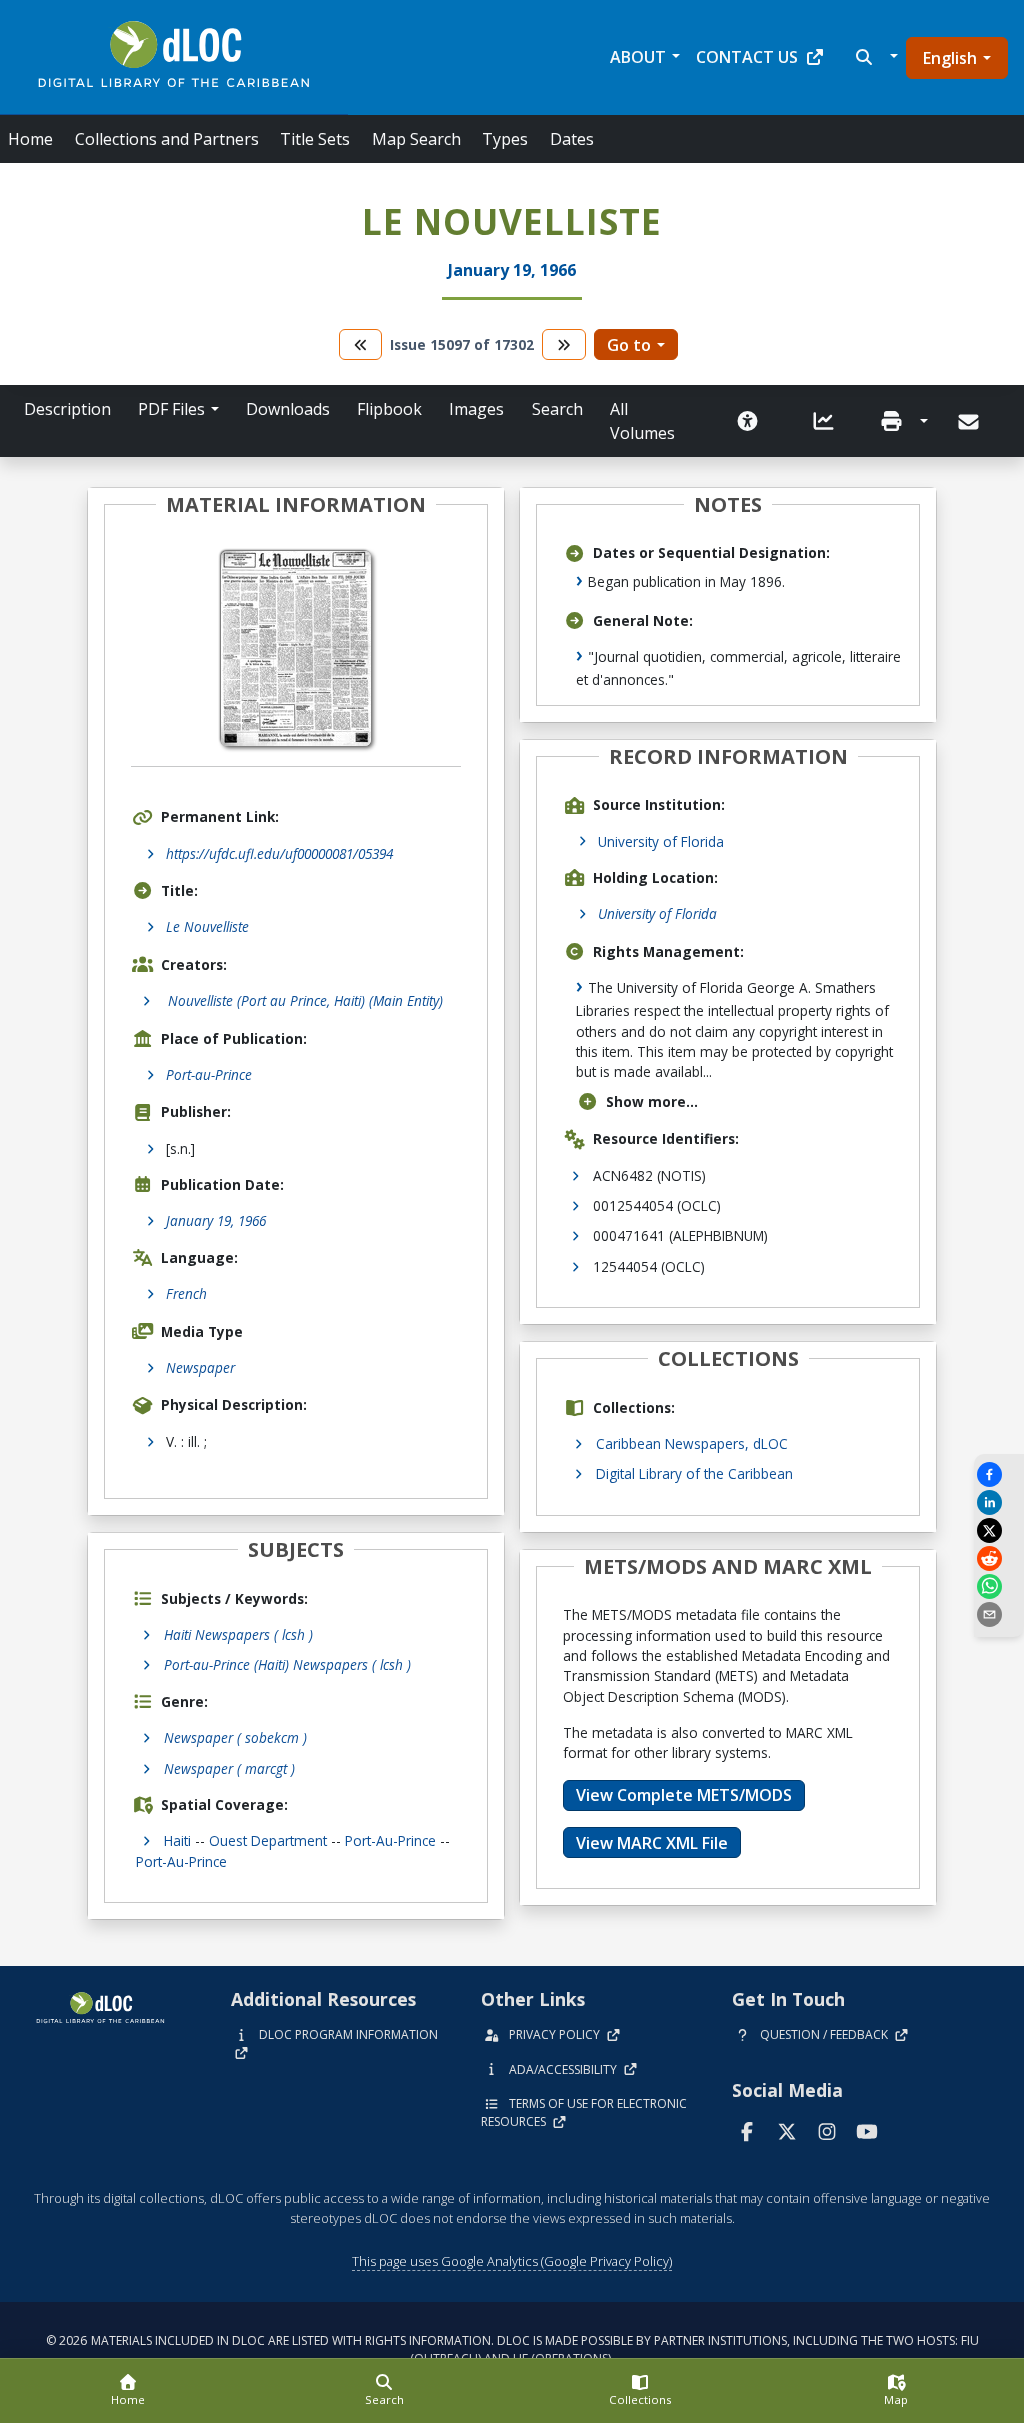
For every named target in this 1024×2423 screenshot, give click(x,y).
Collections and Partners (167, 139)
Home (30, 139)
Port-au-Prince (209, 1074)
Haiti (177, 1840)
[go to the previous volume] (361, 344)
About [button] (638, 57)
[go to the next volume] (564, 344)
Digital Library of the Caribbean (694, 1473)
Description (67, 409)
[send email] (999, 1614)
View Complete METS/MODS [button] (684, 1795)
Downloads (288, 409)
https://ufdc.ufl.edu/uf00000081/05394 (279, 853)
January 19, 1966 (216, 1220)
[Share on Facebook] (999, 1474)
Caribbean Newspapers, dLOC (692, 1443)
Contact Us (747, 57)
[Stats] (824, 421)
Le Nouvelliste (207, 926)
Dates (572, 139)
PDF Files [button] (171, 409)
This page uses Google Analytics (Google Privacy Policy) (512, 2261)
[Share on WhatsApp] (999, 1586)
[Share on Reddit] (999, 1558)
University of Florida (661, 841)
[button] (874, 57)
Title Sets (315, 139)
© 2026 (512, 2349)
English (950, 58)
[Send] (970, 422)
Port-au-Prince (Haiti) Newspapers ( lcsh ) (287, 1664)
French (186, 1293)
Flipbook (389, 409)
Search (557, 409)
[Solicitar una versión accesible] (748, 421)
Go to (629, 345)
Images (476, 409)
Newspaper (200, 1367)
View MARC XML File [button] (652, 1843)
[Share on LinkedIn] (999, 1502)
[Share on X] (999, 1530)
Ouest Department (268, 1840)
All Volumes (642, 421)
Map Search (416, 139)
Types (505, 139)
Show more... (652, 1101)
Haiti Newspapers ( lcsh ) (238, 1634)
